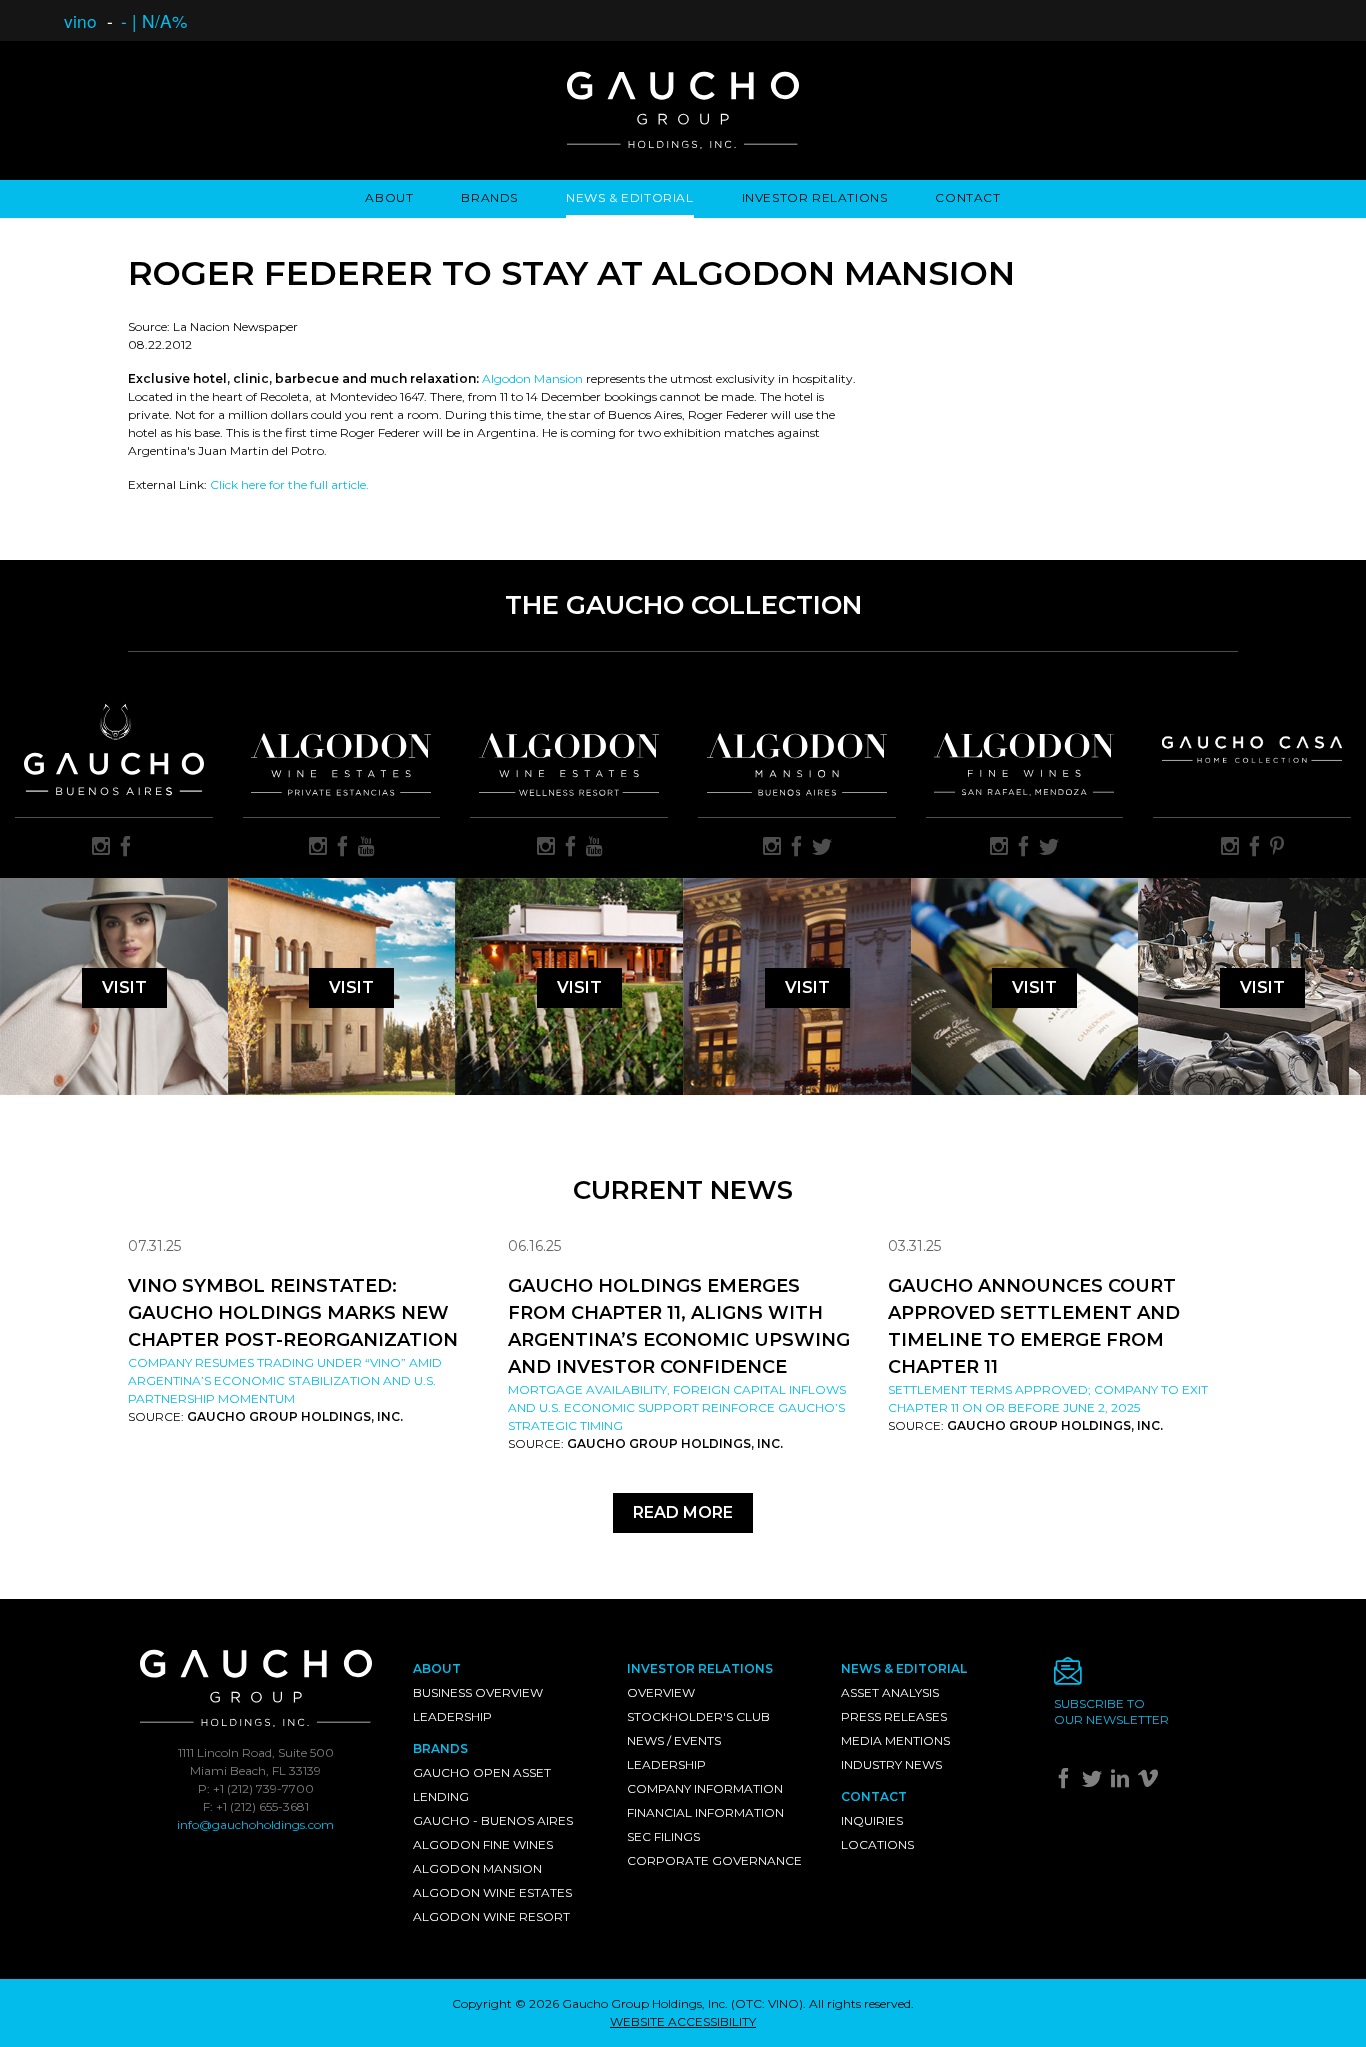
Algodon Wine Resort (491, 1916)
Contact (967, 197)
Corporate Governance (714, 1860)
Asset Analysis (890, 1692)
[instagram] (101, 848)
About (389, 197)
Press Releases (894, 1716)
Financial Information (705, 1812)
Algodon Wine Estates (492, 1892)
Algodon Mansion (532, 378)
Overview (661, 1692)
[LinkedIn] (1122, 1782)
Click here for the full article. (289, 484)
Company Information (705, 1788)
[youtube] (366, 848)
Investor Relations (815, 197)
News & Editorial (630, 197)
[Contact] (1146, 1676)
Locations (877, 1844)
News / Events (674, 1740)
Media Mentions (895, 1740)
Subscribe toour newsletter (1111, 1711)
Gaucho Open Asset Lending (482, 1784)
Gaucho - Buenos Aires (493, 1820)
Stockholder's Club (698, 1716)
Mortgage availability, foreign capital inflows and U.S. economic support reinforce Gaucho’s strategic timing (677, 1407)
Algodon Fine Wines (483, 1844)
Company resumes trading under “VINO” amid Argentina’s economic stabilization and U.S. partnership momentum (285, 1380)
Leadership (452, 1716)
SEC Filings (663, 1836)
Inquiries (872, 1820)
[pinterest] (1277, 848)
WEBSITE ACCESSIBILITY (683, 2021)
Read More (683, 1512)
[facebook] (126, 848)
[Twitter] (1094, 1782)
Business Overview (478, 1692)
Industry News (891, 1764)
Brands (489, 197)
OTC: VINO (767, 2003)
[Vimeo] (1150, 1782)
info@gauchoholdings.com (255, 1824)
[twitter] (822, 848)
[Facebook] (1066, 1782)
